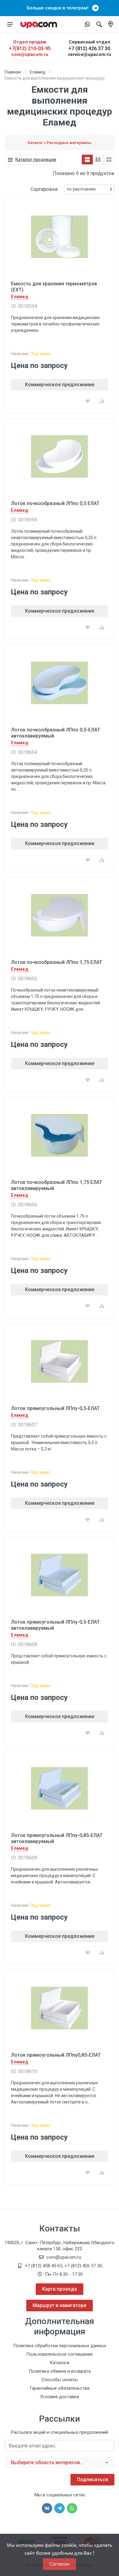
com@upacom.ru (30, 54)
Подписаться (92, 2480)
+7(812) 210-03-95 (30, 48)
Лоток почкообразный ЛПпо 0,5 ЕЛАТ (55, 503)
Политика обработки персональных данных (60, 2346)
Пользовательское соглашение (60, 2354)
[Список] (87, 160)
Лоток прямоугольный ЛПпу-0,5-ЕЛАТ (55, 1408)
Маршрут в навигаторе (60, 2305)
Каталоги (60, 2363)
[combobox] (60, 2463)
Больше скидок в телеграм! (60, 8)
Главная (13, 72)
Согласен (60, 2564)
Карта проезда (60, 2289)
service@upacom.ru (89, 54)
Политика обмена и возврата (60, 2371)
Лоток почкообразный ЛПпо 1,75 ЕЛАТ (57, 962)
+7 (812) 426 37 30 (89, 48)
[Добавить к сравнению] (102, 401)
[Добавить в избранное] (88, 401)
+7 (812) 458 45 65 (43, 2266)
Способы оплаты (60, 2380)
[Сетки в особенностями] (98, 160)
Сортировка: (44, 189)
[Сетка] (109, 160)
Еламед (38, 72)
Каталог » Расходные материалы (60, 143)
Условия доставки (60, 2397)
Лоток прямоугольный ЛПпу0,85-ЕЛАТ (56, 2055)
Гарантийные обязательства (60, 2388)
